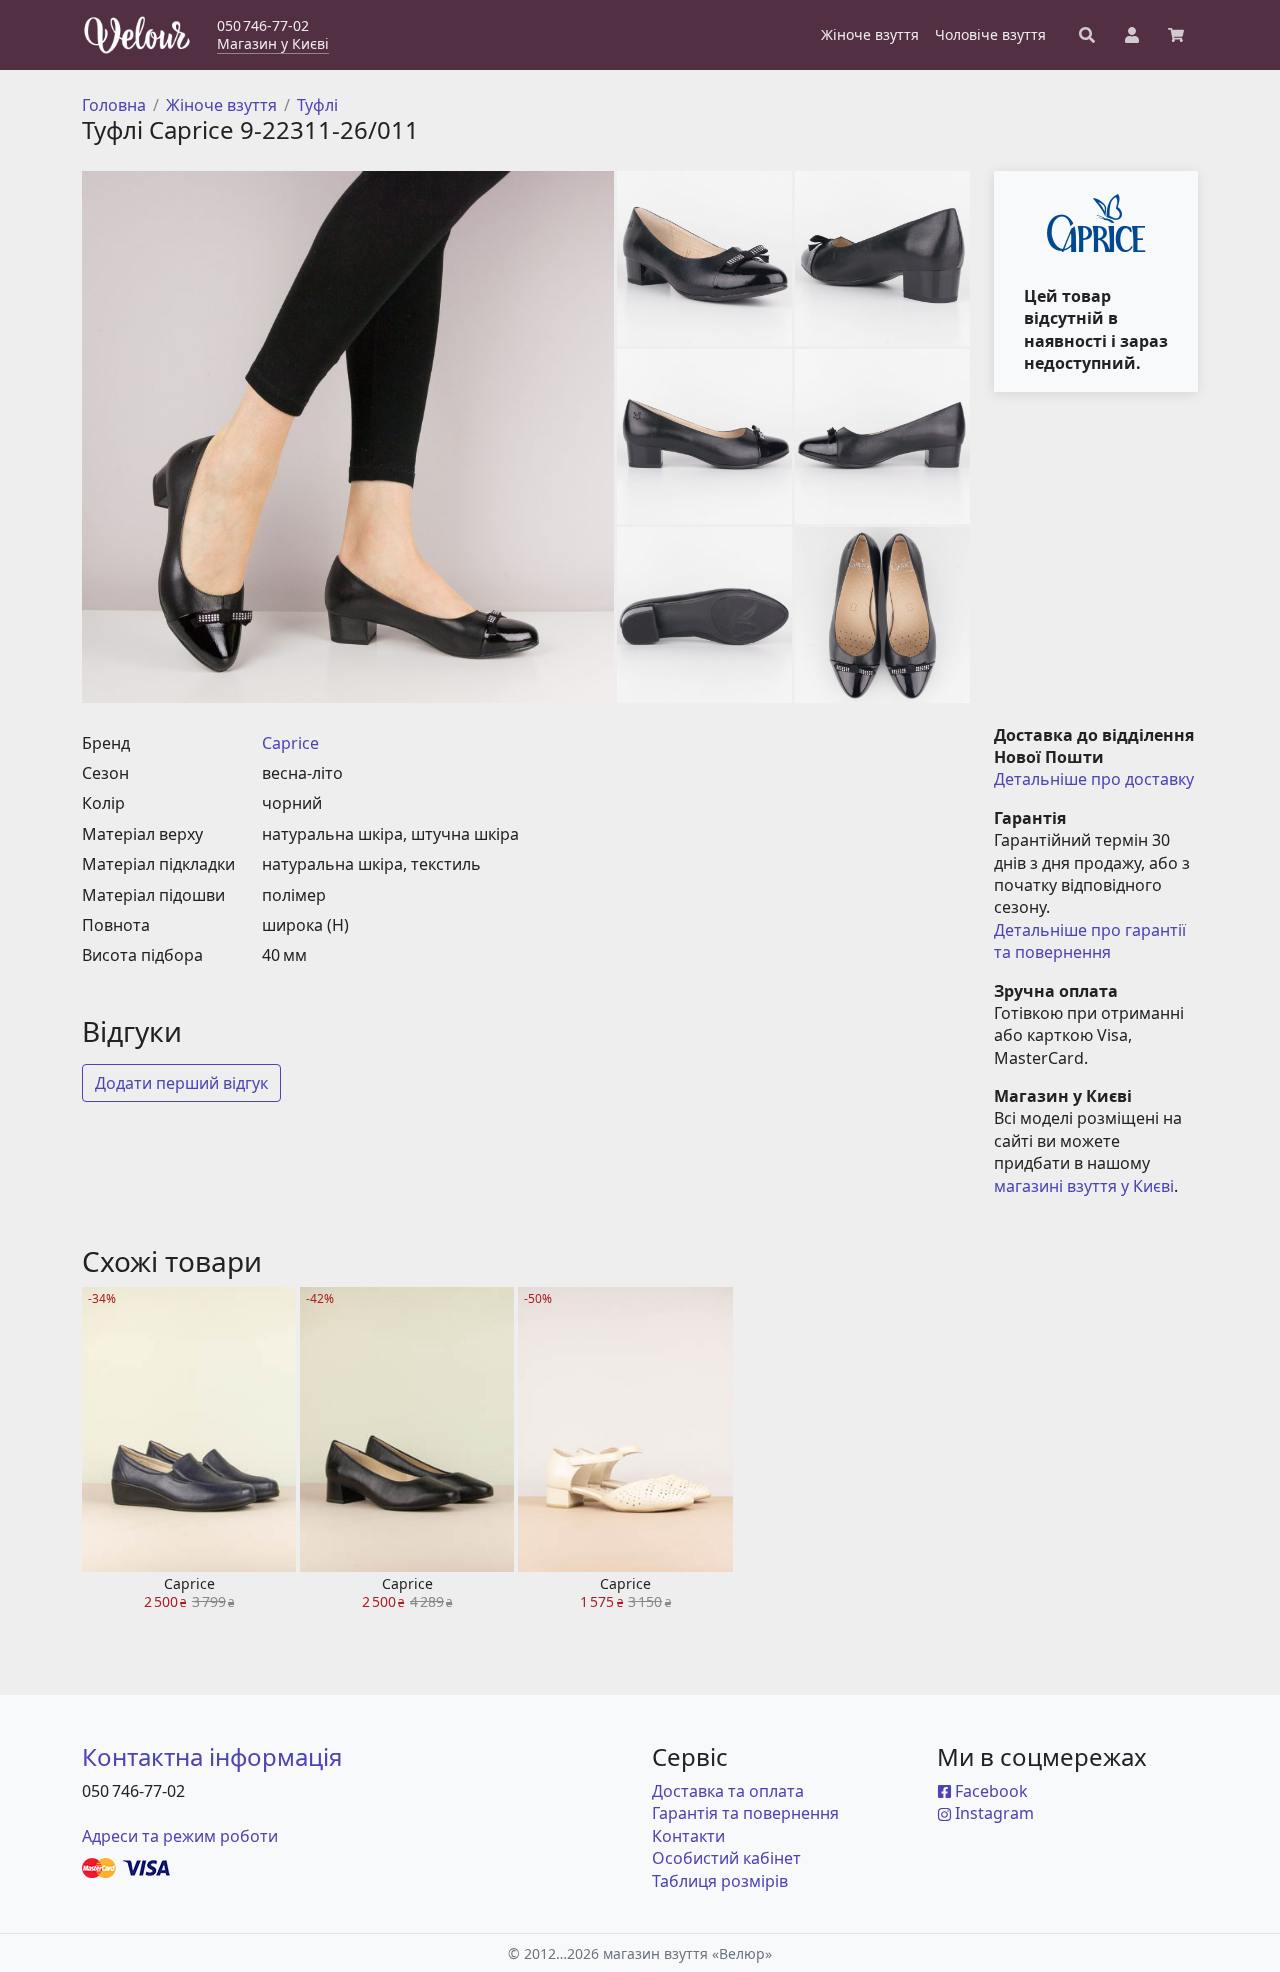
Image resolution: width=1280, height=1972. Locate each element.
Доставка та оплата (728, 1791)
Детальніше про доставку (1094, 779)
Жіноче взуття (221, 105)
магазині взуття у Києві (1084, 1186)
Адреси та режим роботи (180, 1836)
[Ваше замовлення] (1176, 35)
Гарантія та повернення (745, 1813)
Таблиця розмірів (720, 1881)
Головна (114, 105)
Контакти (688, 1836)
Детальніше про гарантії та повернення (1092, 941)
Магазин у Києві (273, 43)
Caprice (290, 743)
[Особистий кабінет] (1132, 35)
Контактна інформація (212, 1756)
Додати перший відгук (181, 1083)
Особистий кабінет (726, 1858)
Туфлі (317, 105)
